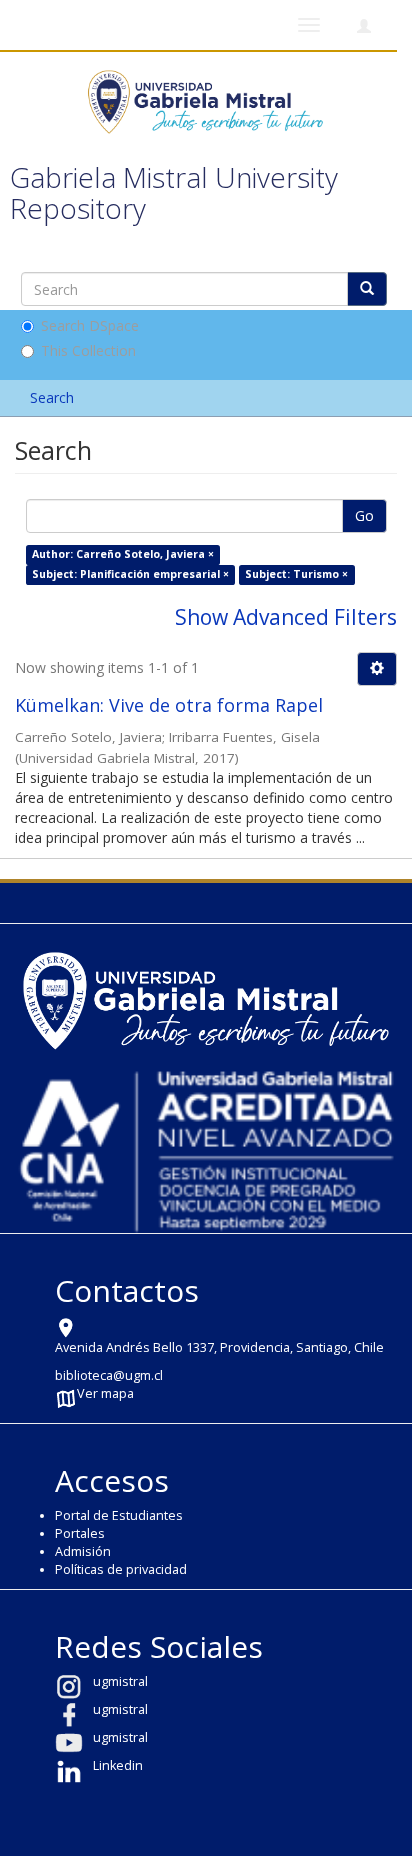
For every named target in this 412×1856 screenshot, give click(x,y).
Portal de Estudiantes (119, 1515)
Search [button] (54, 397)
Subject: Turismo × (296, 574)
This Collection (88, 350)
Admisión (83, 1551)
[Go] (367, 289)
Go (364, 515)
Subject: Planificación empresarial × (130, 574)
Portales (80, 1533)
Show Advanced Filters (286, 617)
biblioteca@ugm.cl (109, 1375)
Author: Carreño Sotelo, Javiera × (123, 554)
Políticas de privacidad (121, 1569)
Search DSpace (90, 325)
